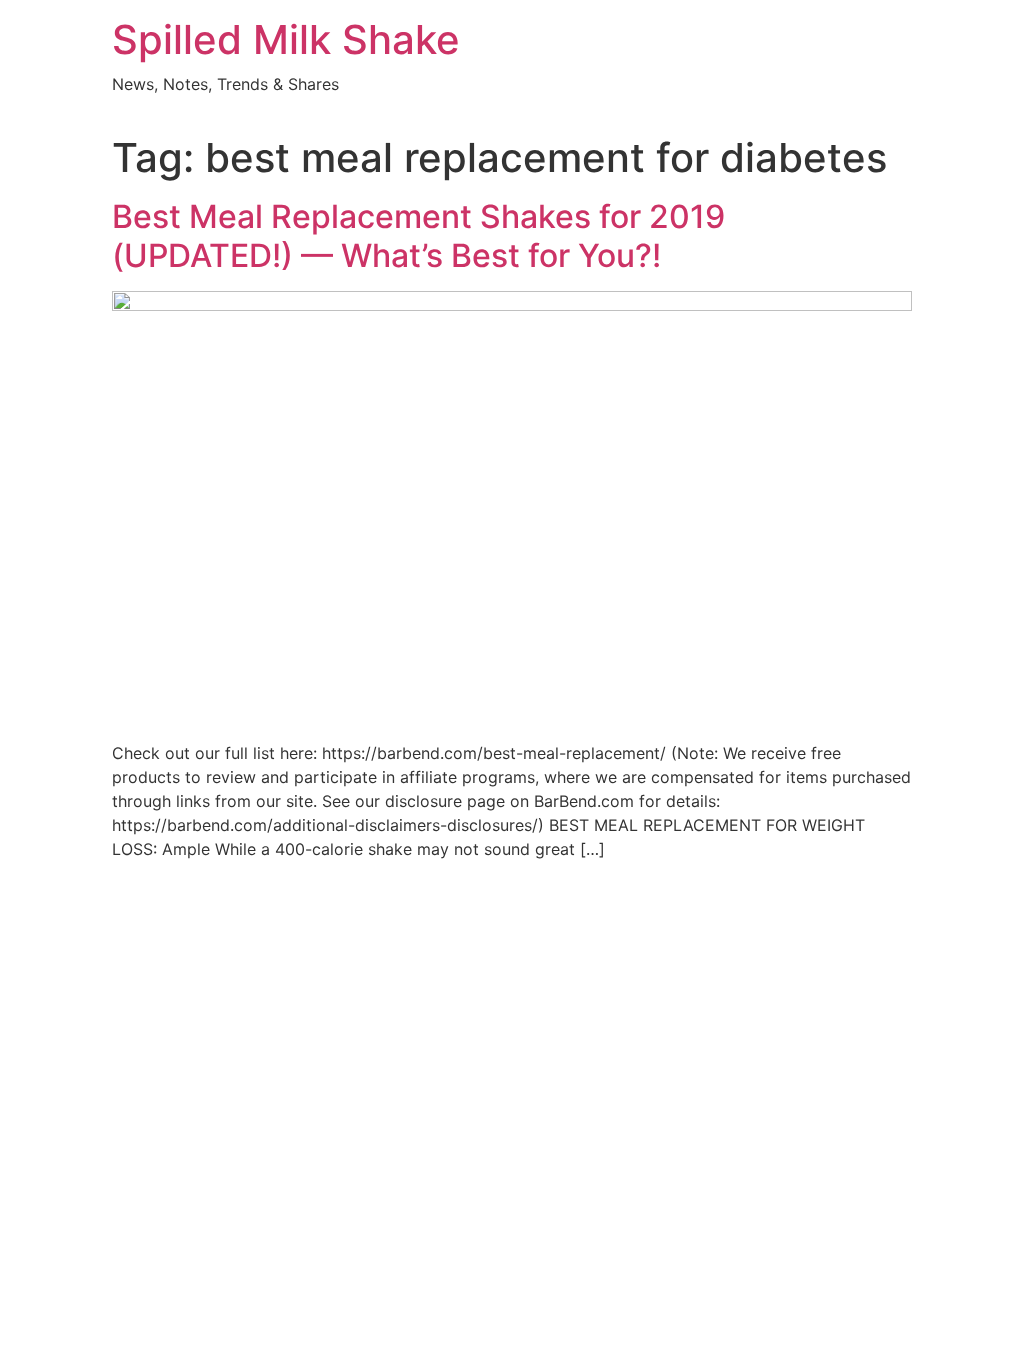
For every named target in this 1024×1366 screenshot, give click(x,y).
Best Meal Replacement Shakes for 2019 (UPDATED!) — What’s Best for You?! (418, 235)
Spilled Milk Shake (286, 39)
